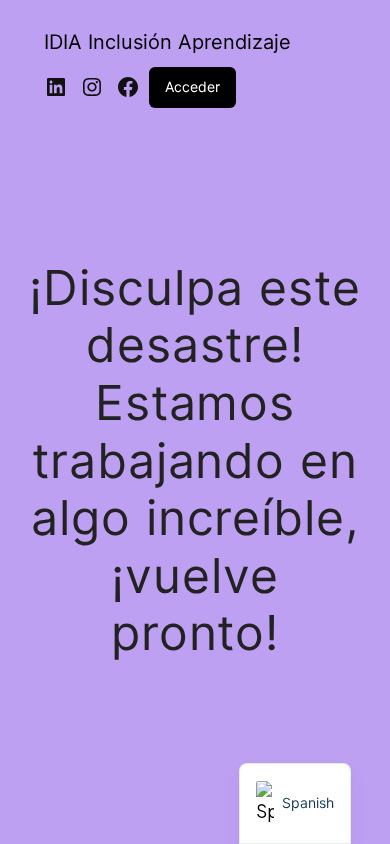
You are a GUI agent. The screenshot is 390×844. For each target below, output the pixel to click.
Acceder (192, 86)
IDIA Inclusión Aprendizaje (167, 42)
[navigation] (295, 803)
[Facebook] (128, 87)
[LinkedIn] (56, 87)
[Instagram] (92, 87)
